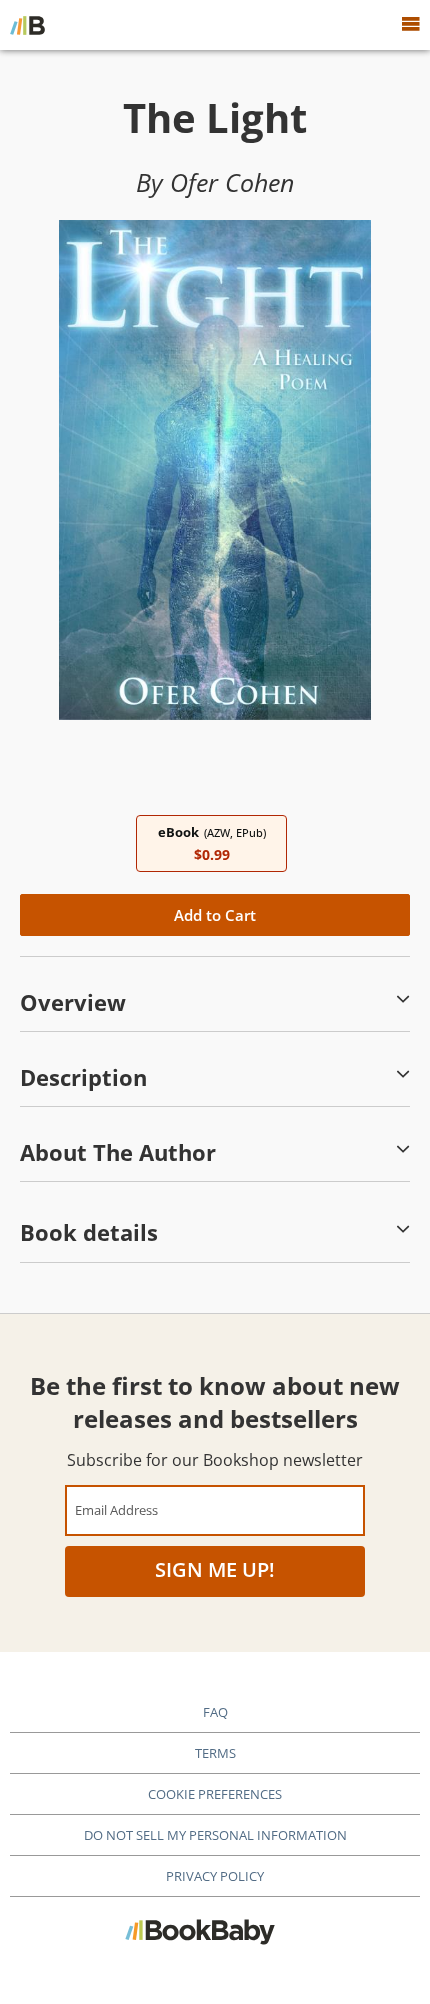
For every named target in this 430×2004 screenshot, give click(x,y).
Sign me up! (215, 1569)
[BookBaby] (27, 25)
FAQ (215, 1712)
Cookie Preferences (215, 1794)
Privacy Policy (215, 1876)
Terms (215, 1753)
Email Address (116, 1509)
